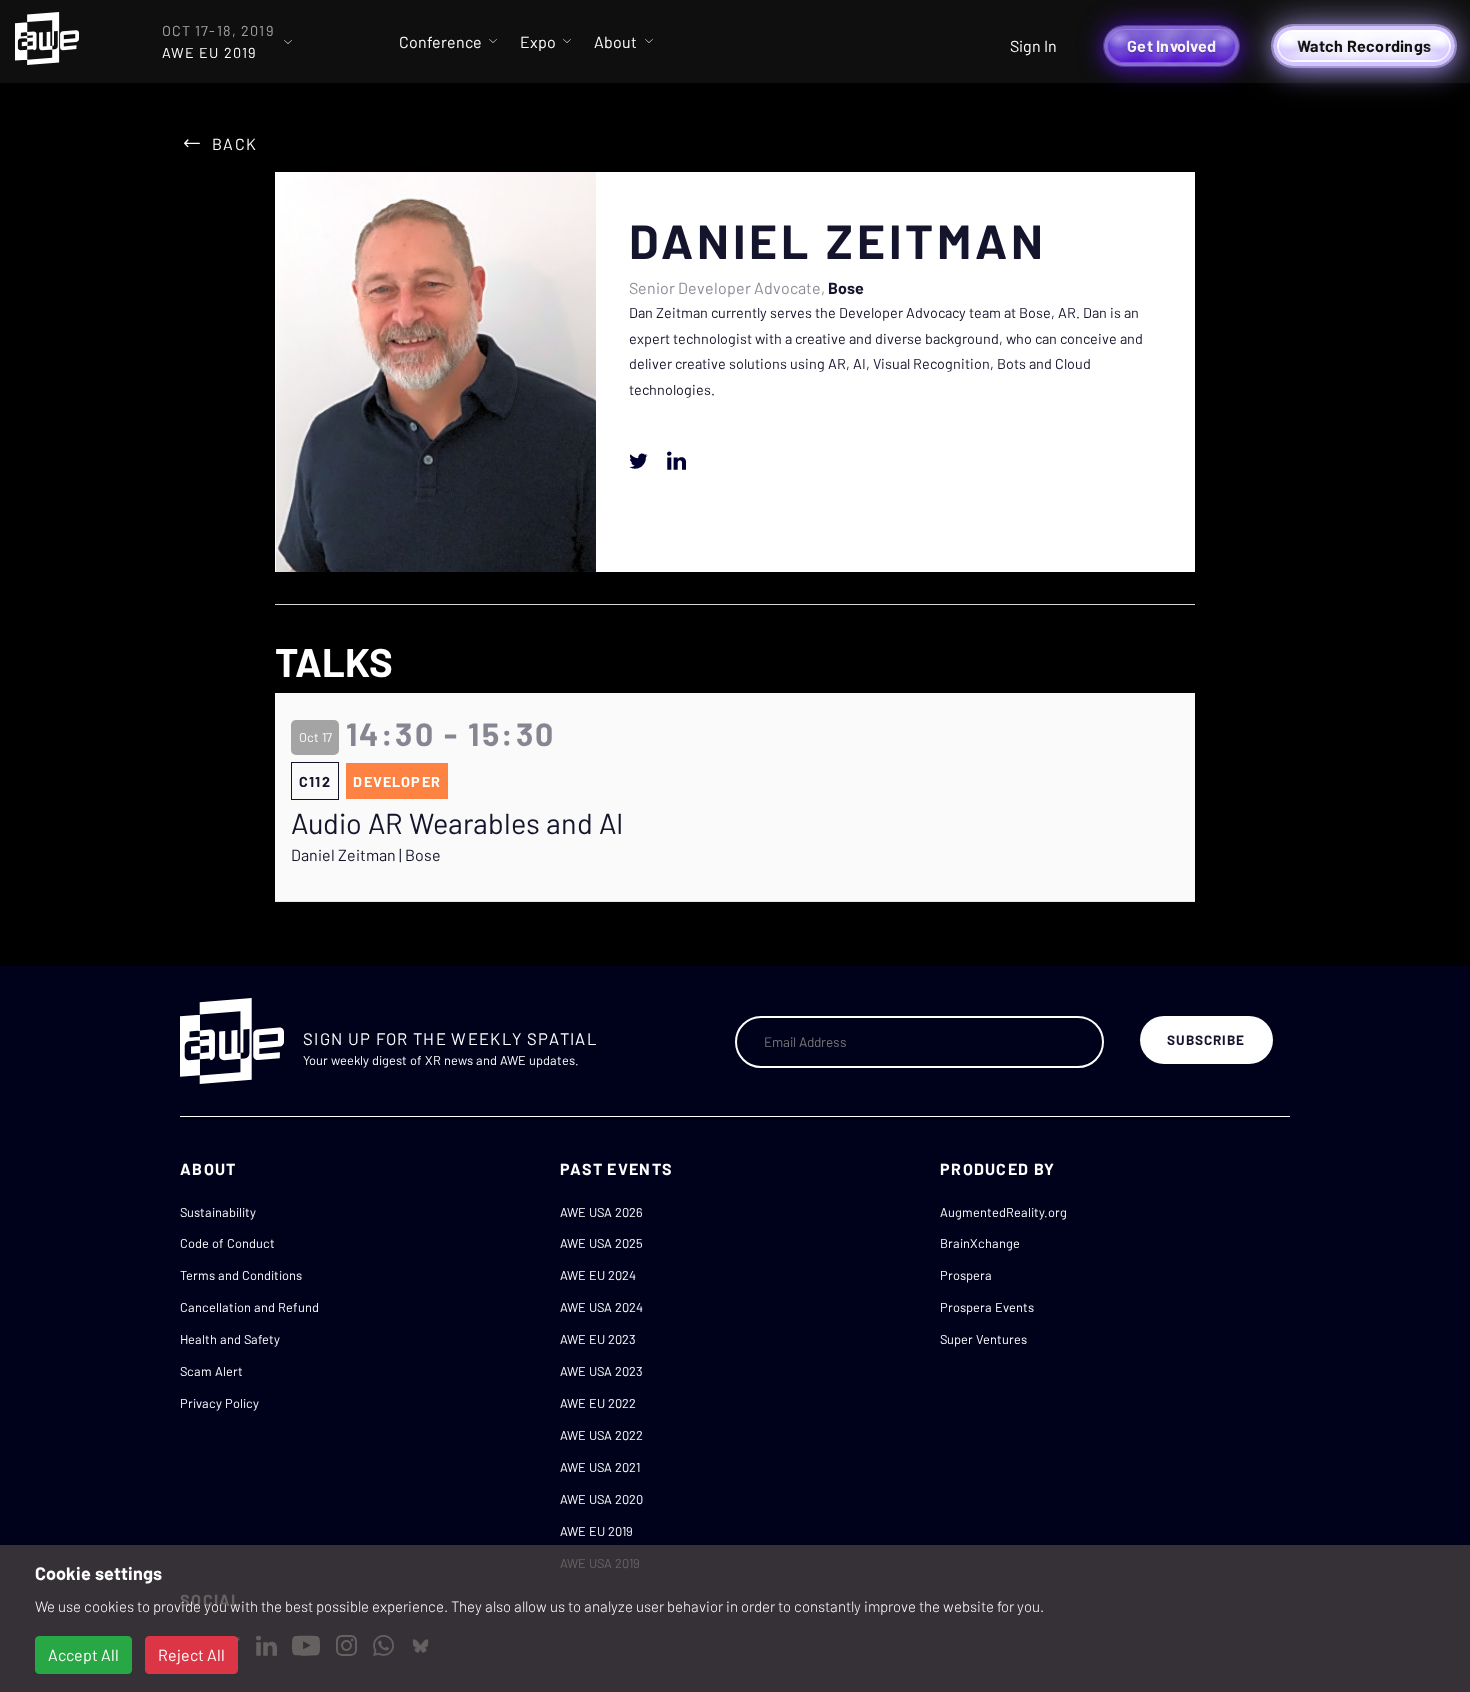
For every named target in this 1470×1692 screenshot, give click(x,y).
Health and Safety (230, 1339)
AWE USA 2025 (601, 1243)
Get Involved (1171, 45)
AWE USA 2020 (601, 1499)
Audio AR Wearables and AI (457, 823)
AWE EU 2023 (598, 1339)
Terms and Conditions (241, 1275)
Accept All (83, 1654)
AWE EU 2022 (598, 1403)
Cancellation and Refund (249, 1307)
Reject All (191, 1654)
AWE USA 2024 (601, 1307)
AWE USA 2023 (601, 1371)
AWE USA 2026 (601, 1212)
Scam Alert (211, 1371)
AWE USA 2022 (601, 1435)
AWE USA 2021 (600, 1467)
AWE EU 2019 (596, 1531)
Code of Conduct (227, 1243)
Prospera (966, 1275)
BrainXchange (980, 1243)
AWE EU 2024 (598, 1275)
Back (234, 143)
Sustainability (218, 1212)
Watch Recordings (1364, 45)
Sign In (1033, 45)
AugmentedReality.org (1003, 1212)
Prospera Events (987, 1307)
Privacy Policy (219, 1403)
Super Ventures (983, 1339)
